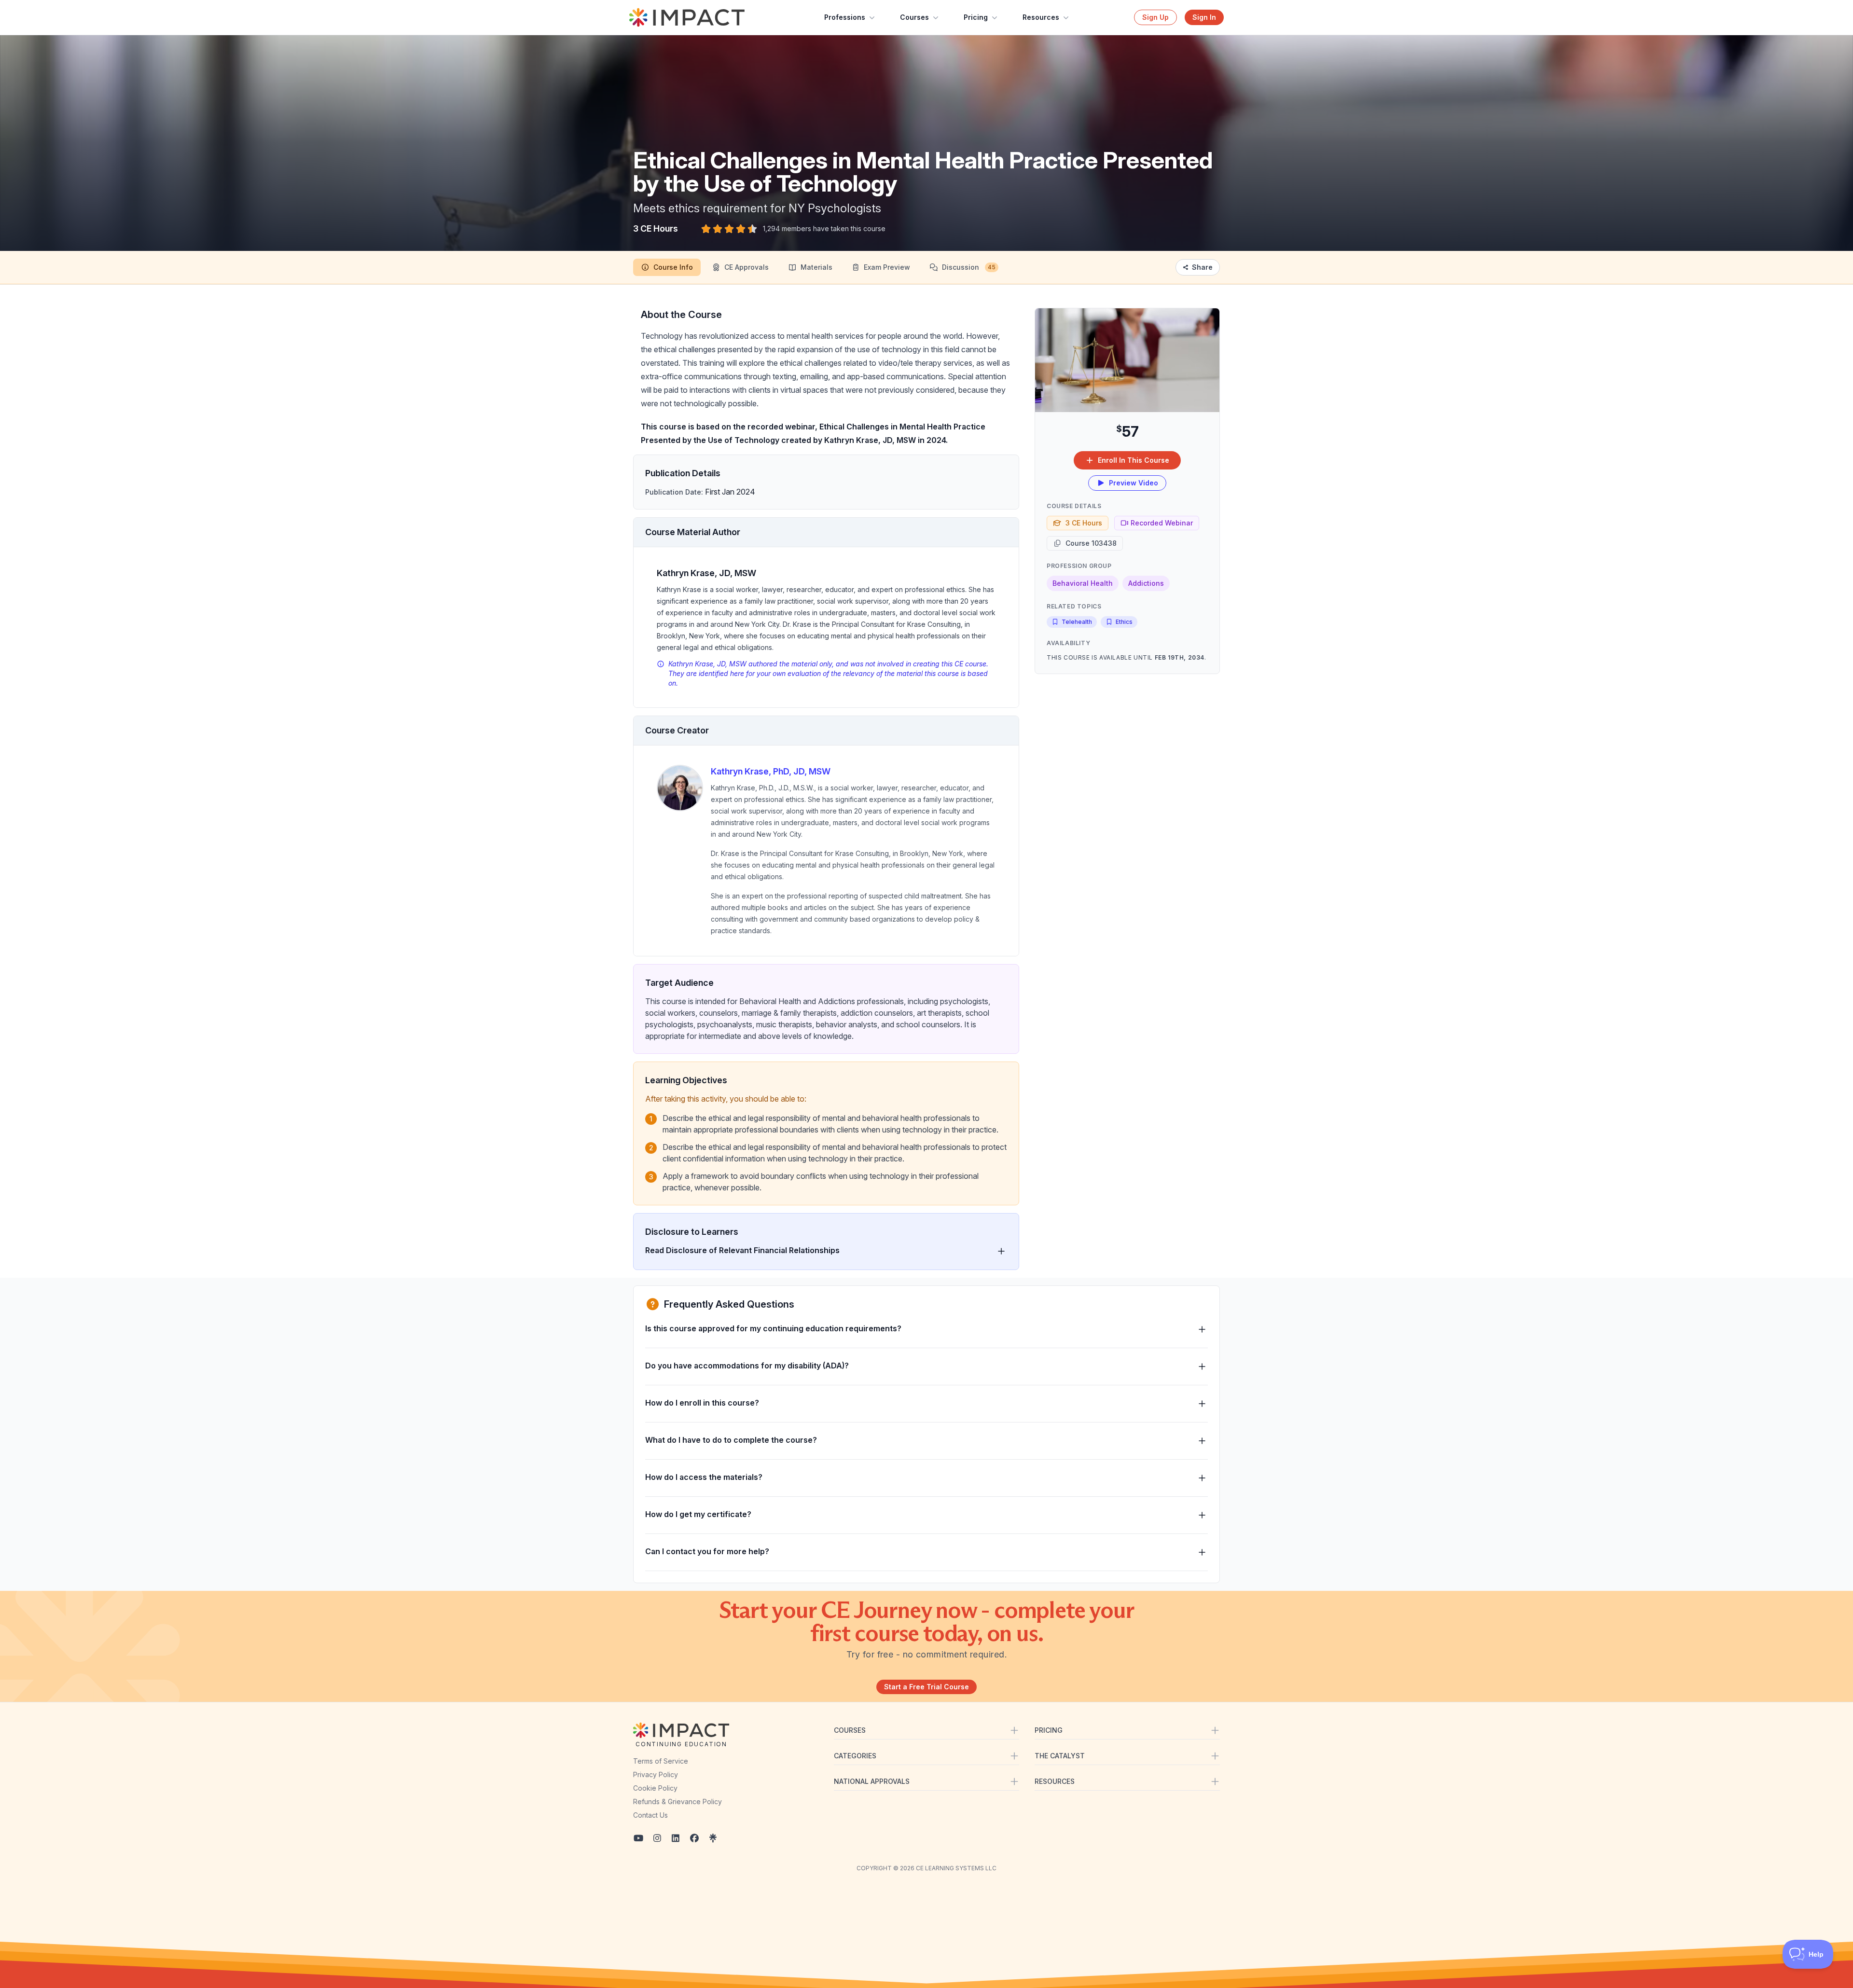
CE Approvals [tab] (747, 267)
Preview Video (1134, 483)
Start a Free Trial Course (926, 1687)
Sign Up (1155, 17)
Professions (845, 17)
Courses (914, 17)
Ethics (1124, 622)
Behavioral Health (1083, 583)
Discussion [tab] (969, 267)
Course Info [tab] (673, 267)
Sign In (1204, 17)
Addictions (1146, 583)
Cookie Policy (655, 1788)
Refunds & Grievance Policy (678, 1802)
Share (1202, 267)
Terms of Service (661, 1761)
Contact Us (650, 1815)
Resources (1041, 17)
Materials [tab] (816, 267)
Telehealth (1077, 622)
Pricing (976, 17)
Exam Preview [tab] (887, 267)
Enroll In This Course (1134, 460)
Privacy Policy (656, 1774)
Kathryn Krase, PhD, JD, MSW (771, 771)
